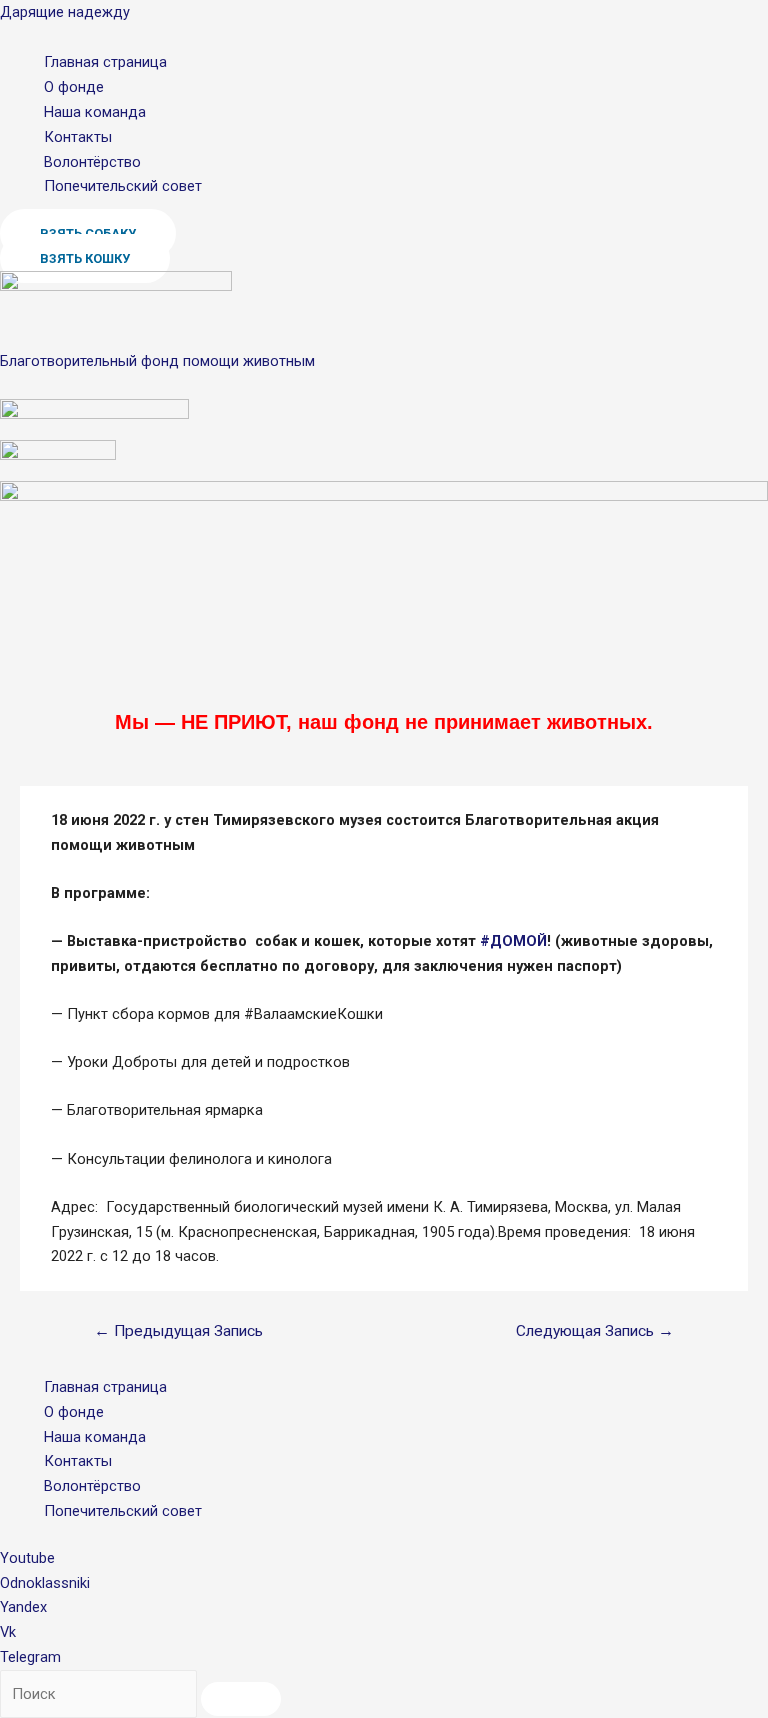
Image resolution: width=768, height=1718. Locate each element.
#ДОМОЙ (513, 941)
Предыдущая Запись (178, 1331)
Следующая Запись (595, 1331)
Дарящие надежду (65, 12)
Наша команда (95, 112)
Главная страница (105, 62)
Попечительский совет (123, 186)
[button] (85, 258)
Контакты (78, 137)
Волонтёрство (92, 162)
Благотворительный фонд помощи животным (157, 361)
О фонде (74, 87)
